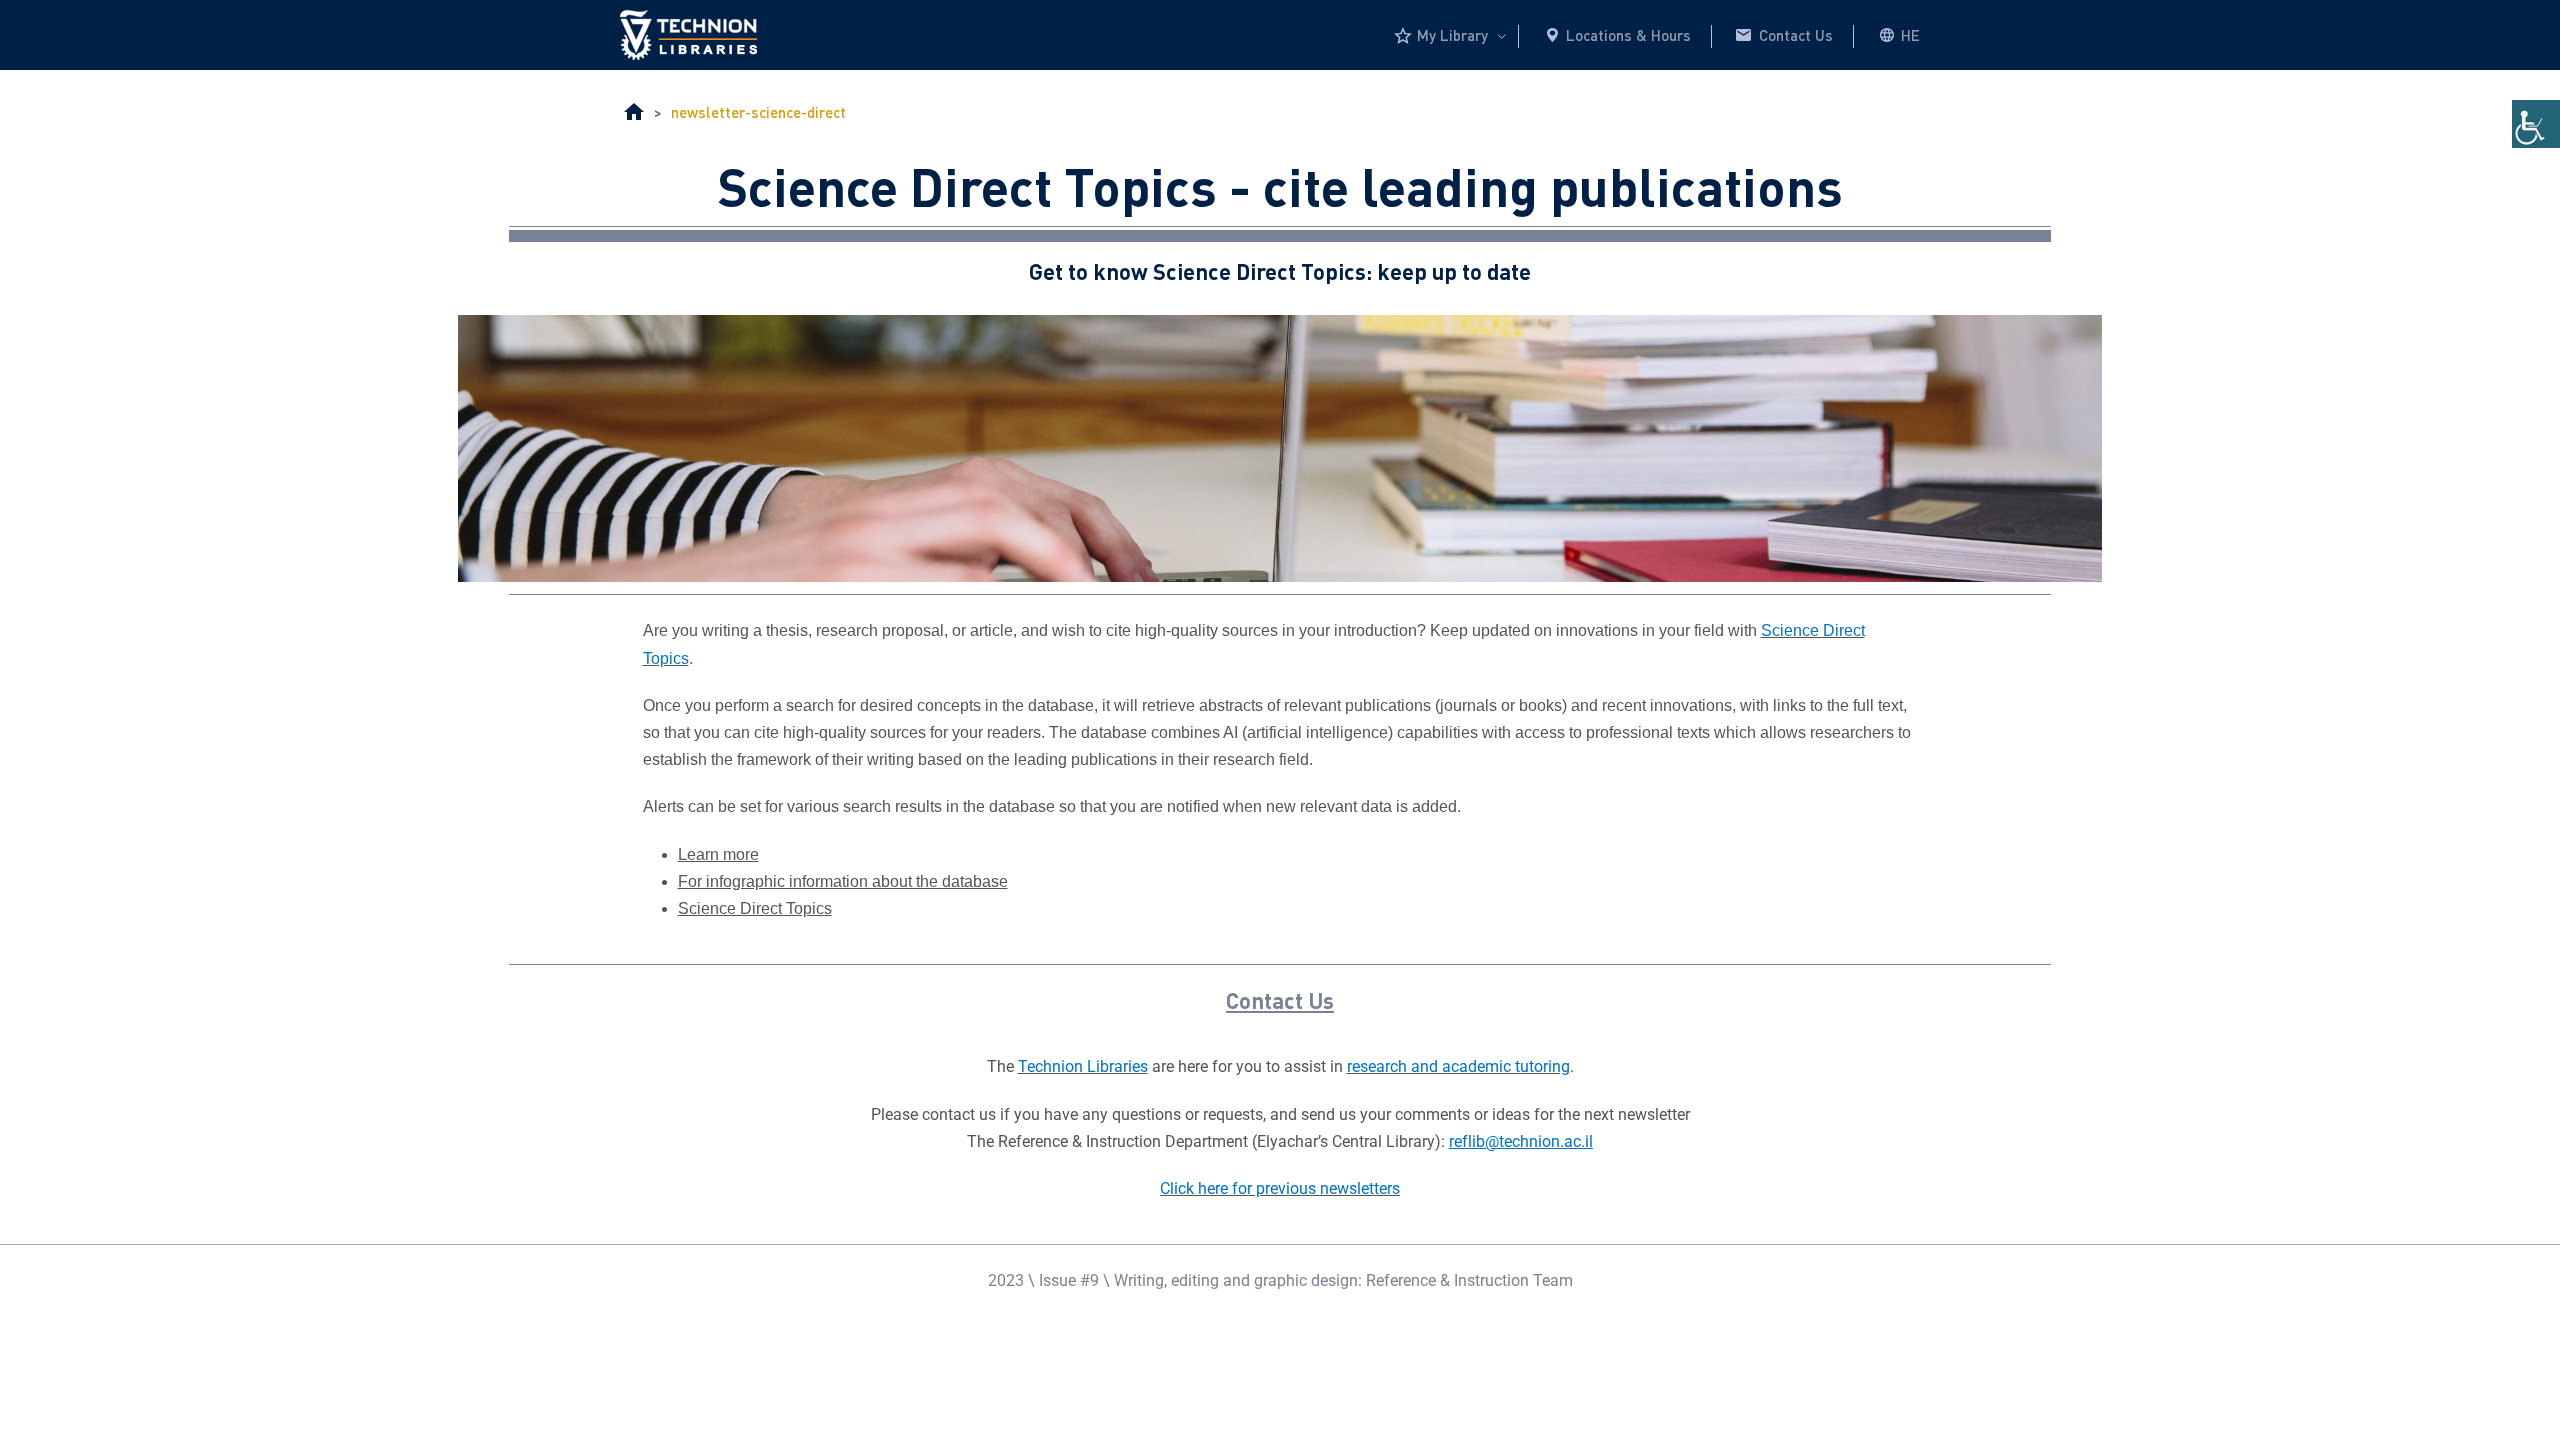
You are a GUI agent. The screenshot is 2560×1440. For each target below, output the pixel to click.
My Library (1452, 35)
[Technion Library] (634, 113)
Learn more (718, 854)
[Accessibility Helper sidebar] (2536, 124)
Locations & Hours (1628, 35)
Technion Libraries (1083, 1066)
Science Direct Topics (755, 908)
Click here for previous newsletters (1280, 1188)
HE (1910, 35)
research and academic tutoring (1458, 1066)
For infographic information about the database (843, 881)
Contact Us (1796, 35)
